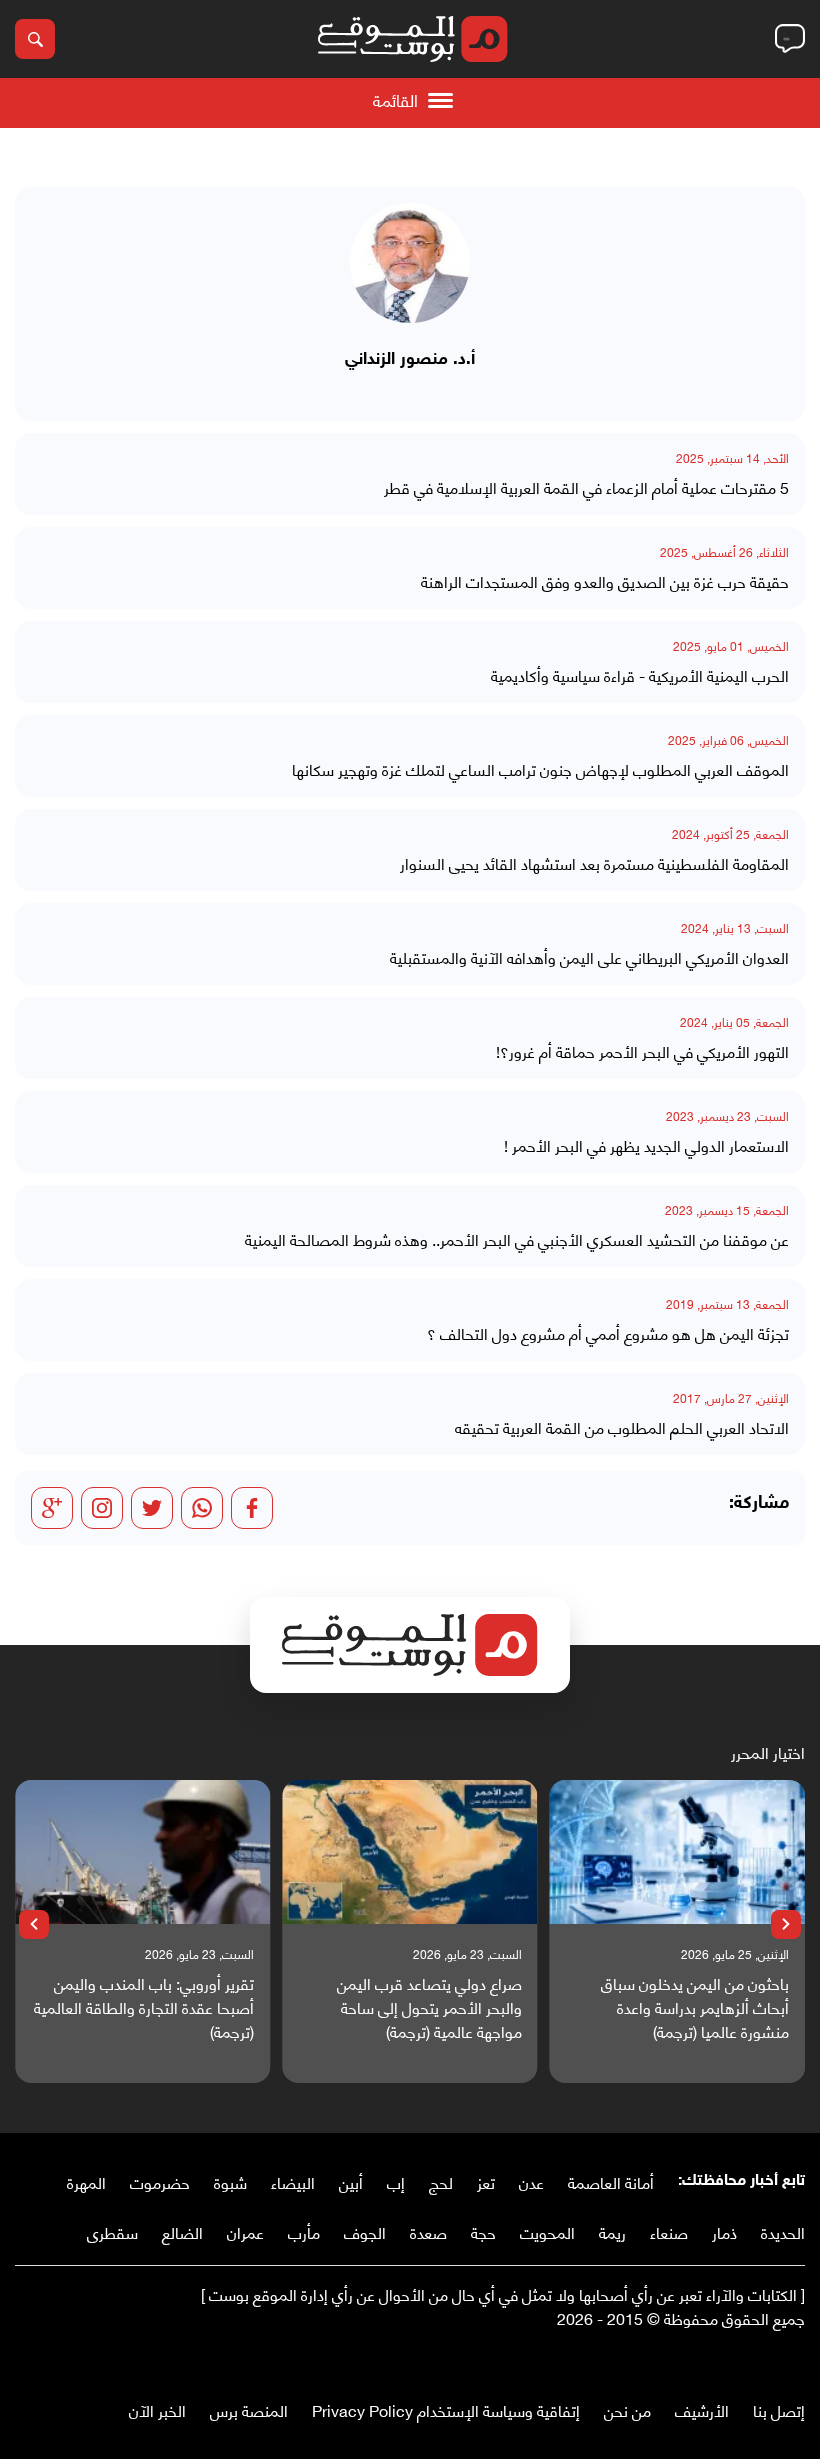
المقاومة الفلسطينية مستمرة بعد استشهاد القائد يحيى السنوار (594, 863)
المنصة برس (249, 2409)
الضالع (182, 2231)
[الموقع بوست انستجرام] (735, 2359)
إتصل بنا (779, 2409)
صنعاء (669, 2231)
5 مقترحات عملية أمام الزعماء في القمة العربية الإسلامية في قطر (586, 487)
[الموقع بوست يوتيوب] (755, 2359)
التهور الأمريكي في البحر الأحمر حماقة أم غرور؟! (642, 1051)
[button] (786, 1925)
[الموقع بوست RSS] (715, 2359)
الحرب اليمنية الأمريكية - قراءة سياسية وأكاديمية (640, 675)
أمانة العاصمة (611, 2181)
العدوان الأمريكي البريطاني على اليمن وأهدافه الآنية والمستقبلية (589, 957)
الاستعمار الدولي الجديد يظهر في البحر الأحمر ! (646, 1145)
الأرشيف (702, 2409)
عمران (245, 2231)
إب (396, 2181)
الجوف (365, 2231)
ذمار (724, 2231)
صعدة (428, 2231)
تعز (486, 2181)
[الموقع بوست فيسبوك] (795, 2359)
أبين (351, 2181)
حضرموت (160, 2181)
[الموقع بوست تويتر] (775, 2359)
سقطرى (112, 2231)
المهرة (86, 2181)
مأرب (304, 2231)
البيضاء (293, 2181)
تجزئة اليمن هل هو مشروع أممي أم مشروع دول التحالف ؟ (608, 1333)
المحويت (547, 2231)
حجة (483, 2231)
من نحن (627, 2409)
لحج (441, 2181)
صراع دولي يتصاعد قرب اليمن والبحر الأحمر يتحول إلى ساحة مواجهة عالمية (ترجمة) (429, 2007)
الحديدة (783, 2231)
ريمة (612, 2231)
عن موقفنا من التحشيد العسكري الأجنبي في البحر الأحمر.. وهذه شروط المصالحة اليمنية (517, 1239)
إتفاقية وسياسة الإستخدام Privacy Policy (446, 2409)
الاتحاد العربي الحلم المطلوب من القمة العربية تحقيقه (622, 1427)
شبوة (230, 2181)
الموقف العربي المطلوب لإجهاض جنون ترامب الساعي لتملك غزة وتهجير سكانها (540, 769)
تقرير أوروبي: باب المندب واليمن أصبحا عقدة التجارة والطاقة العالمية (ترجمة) (144, 2007)
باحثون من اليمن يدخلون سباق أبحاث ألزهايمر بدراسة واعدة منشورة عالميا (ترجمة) (695, 2007)
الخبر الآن (157, 2409)
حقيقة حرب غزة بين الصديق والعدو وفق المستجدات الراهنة (605, 581)
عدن (531, 2181)
